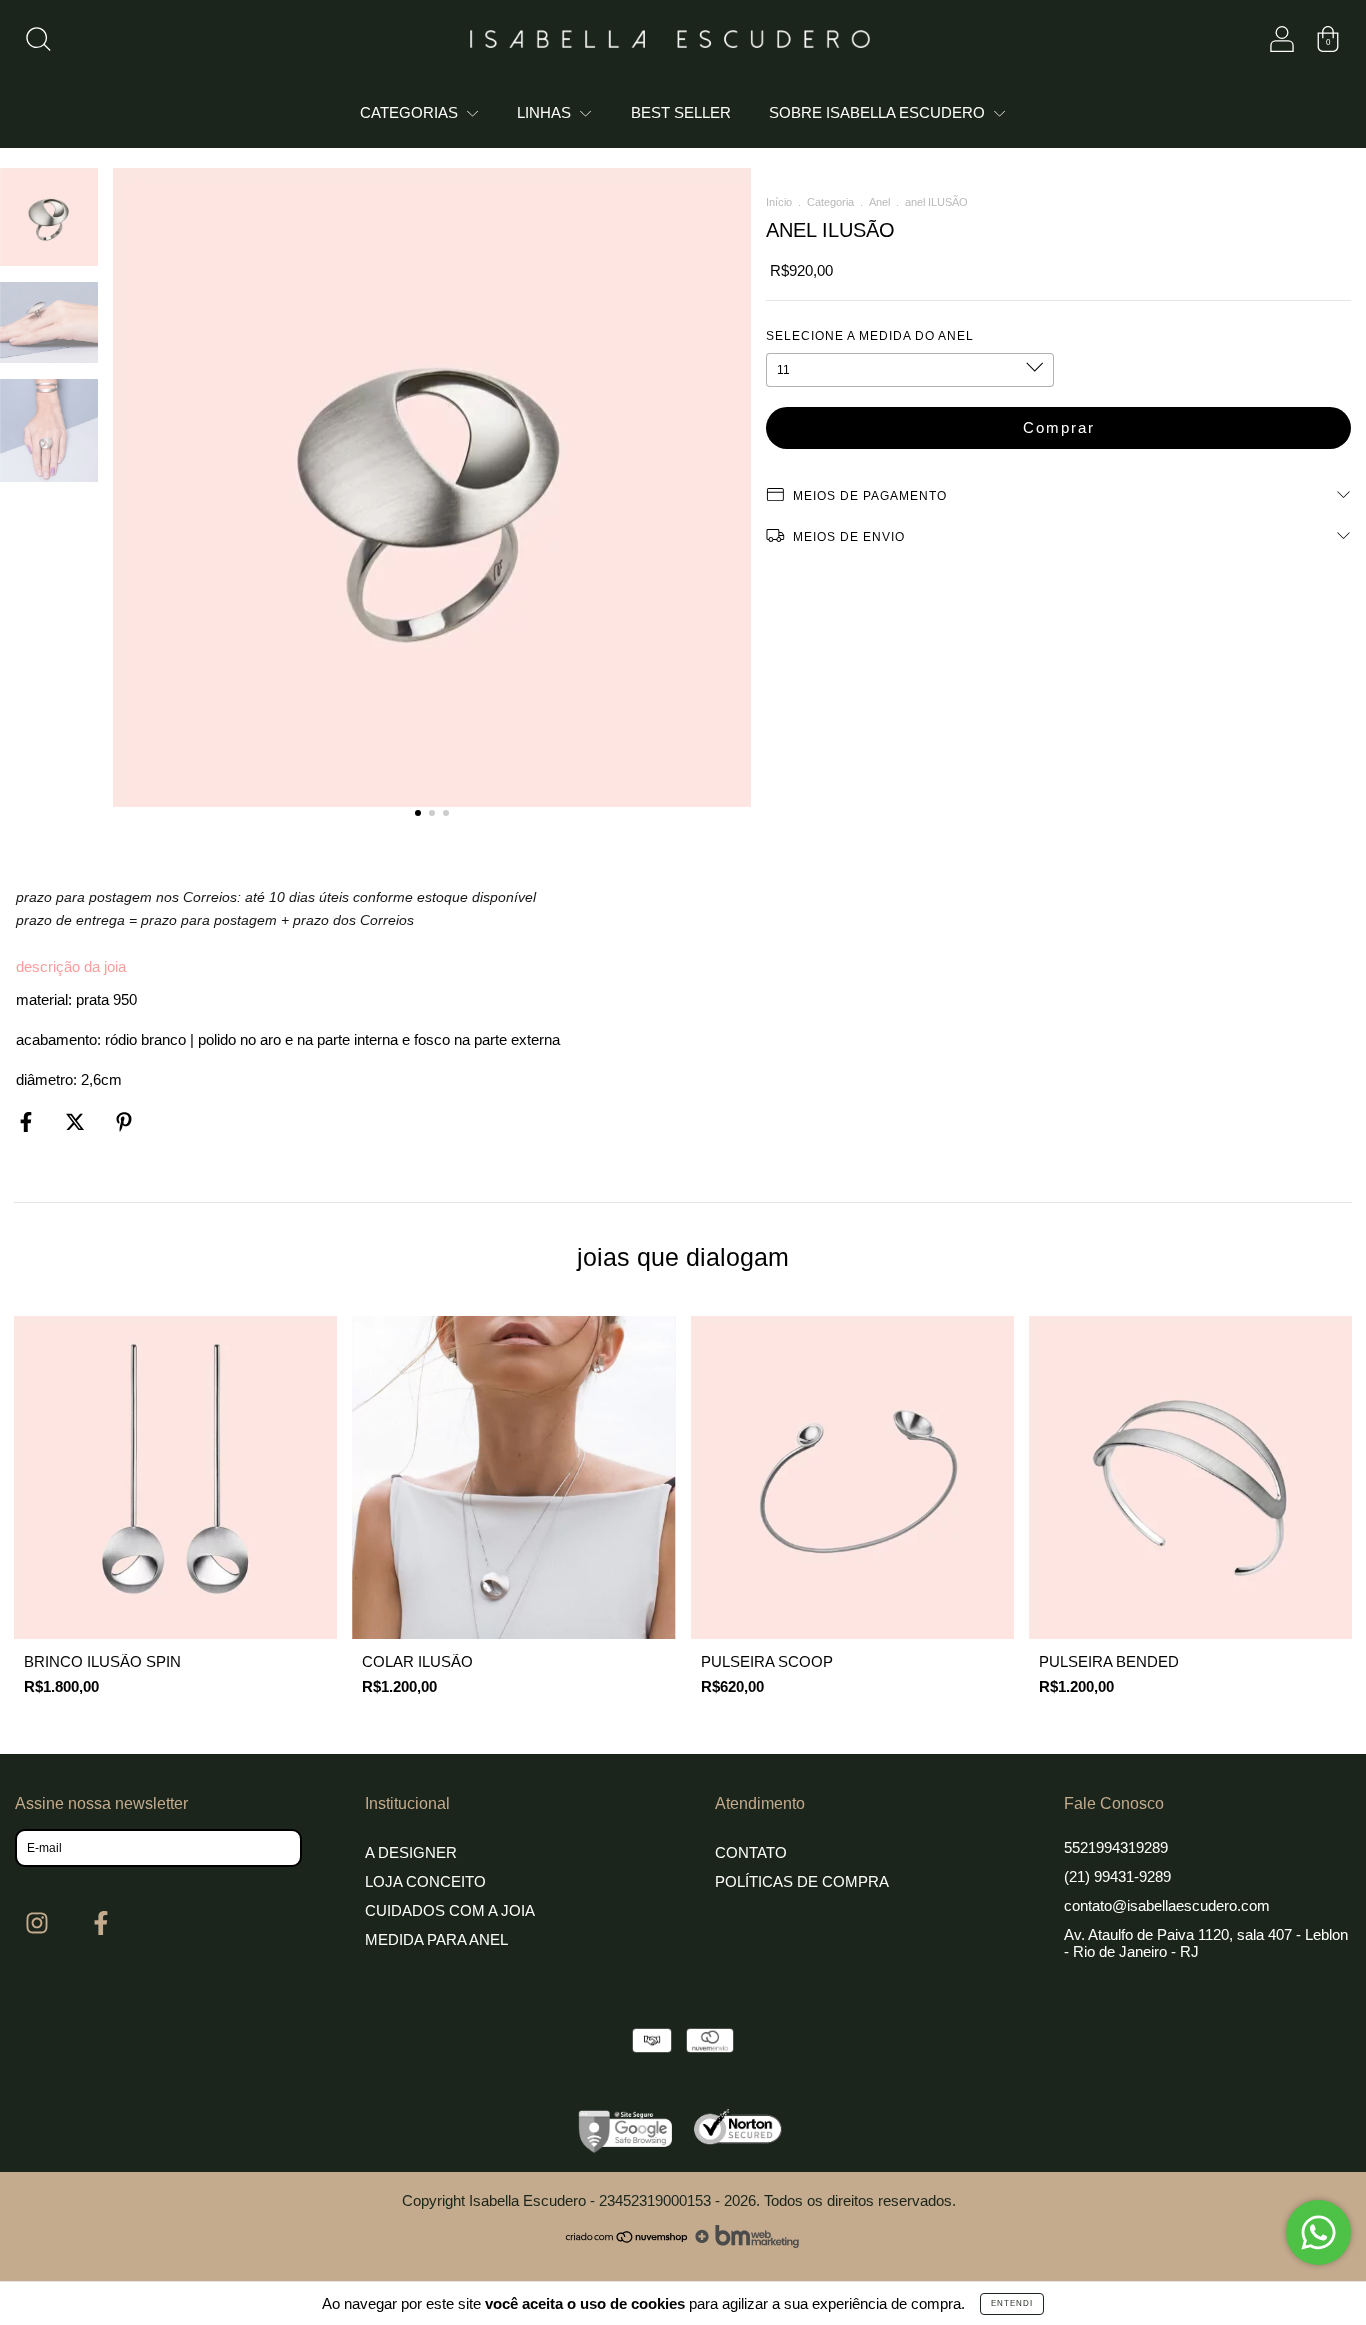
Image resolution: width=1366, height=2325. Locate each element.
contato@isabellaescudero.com (1167, 1905)
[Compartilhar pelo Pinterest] (124, 1121)
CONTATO (751, 1852)
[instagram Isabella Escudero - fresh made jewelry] (39, 1924)
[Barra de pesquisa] (38, 43)
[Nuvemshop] (627, 2242)
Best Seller (681, 112)
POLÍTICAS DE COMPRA (802, 1881)
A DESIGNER (411, 1852)
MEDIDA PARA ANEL (436, 1939)
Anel (879, 202)
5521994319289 (1116, 1847)
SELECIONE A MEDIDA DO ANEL (870, 336)
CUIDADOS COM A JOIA (450, 1910)
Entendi (1012, 2303)
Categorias (411, 112)
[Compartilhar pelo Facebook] (28, 1121)
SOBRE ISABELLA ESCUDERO (879, 112)
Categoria (830, 202)
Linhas (546, 112)
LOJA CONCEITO (425, 1881)
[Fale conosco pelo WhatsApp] (1318, 2232)
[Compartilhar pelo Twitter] (77, 1121)
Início (779, 202)
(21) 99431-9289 (1117, 1876)
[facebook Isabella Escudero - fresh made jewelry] (101, 1924)
